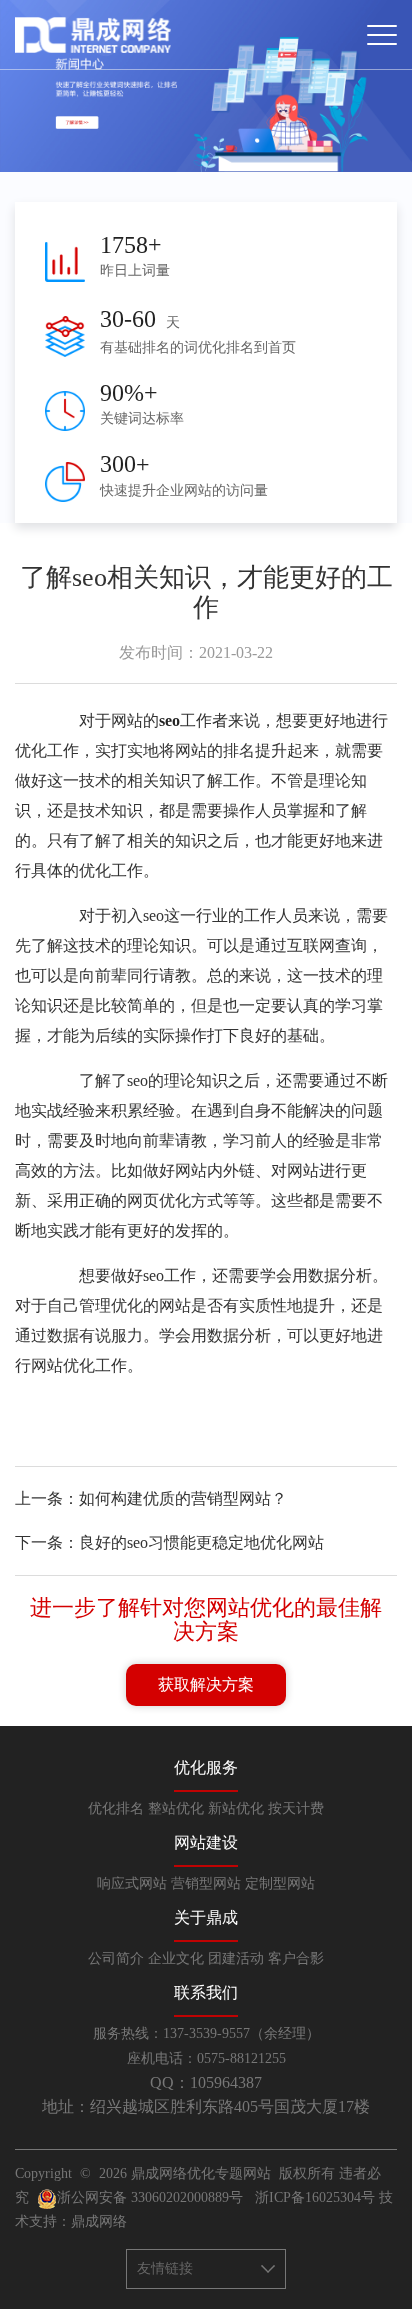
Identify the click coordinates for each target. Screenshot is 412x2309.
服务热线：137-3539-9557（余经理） (206, 2033)
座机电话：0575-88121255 (206, 2058)
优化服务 (206, 1767)
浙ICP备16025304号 (315, 2197)
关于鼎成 (206, 1917)
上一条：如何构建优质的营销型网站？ (151, 1498)
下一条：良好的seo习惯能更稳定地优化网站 (169, 1542)
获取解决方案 (206, 1684)
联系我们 (206, 1992)
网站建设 (206, 1842)
